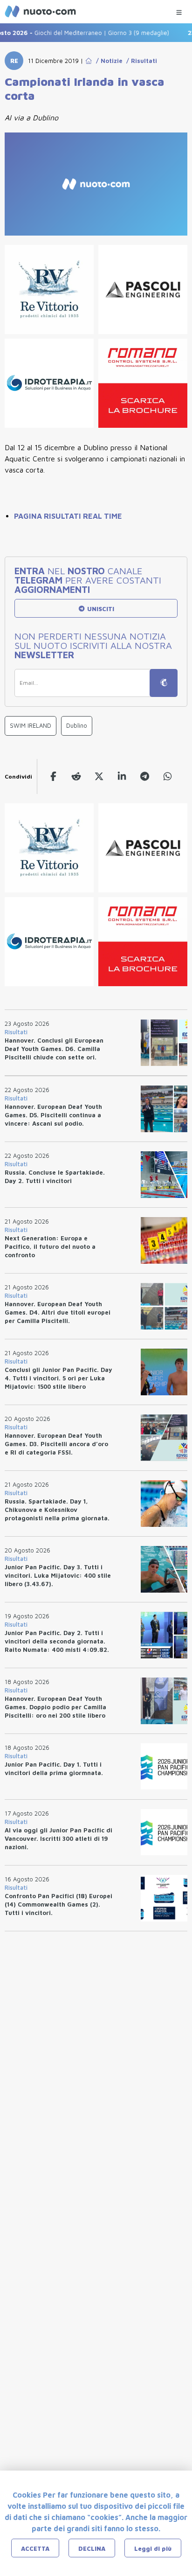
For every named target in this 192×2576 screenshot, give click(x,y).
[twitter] (99, 776)
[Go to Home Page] (89, 61)
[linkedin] (122, 776)
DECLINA (92, 2548)
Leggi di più (153, 2548)
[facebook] (53, 776)
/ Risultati (140, 61)
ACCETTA (35, 2548)
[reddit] (76, 776)
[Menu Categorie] (179, 10)
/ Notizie (107, 61)
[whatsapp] (168, 776)
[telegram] (145, 776)
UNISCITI (100, 609)
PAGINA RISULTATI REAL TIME (68, 516)
